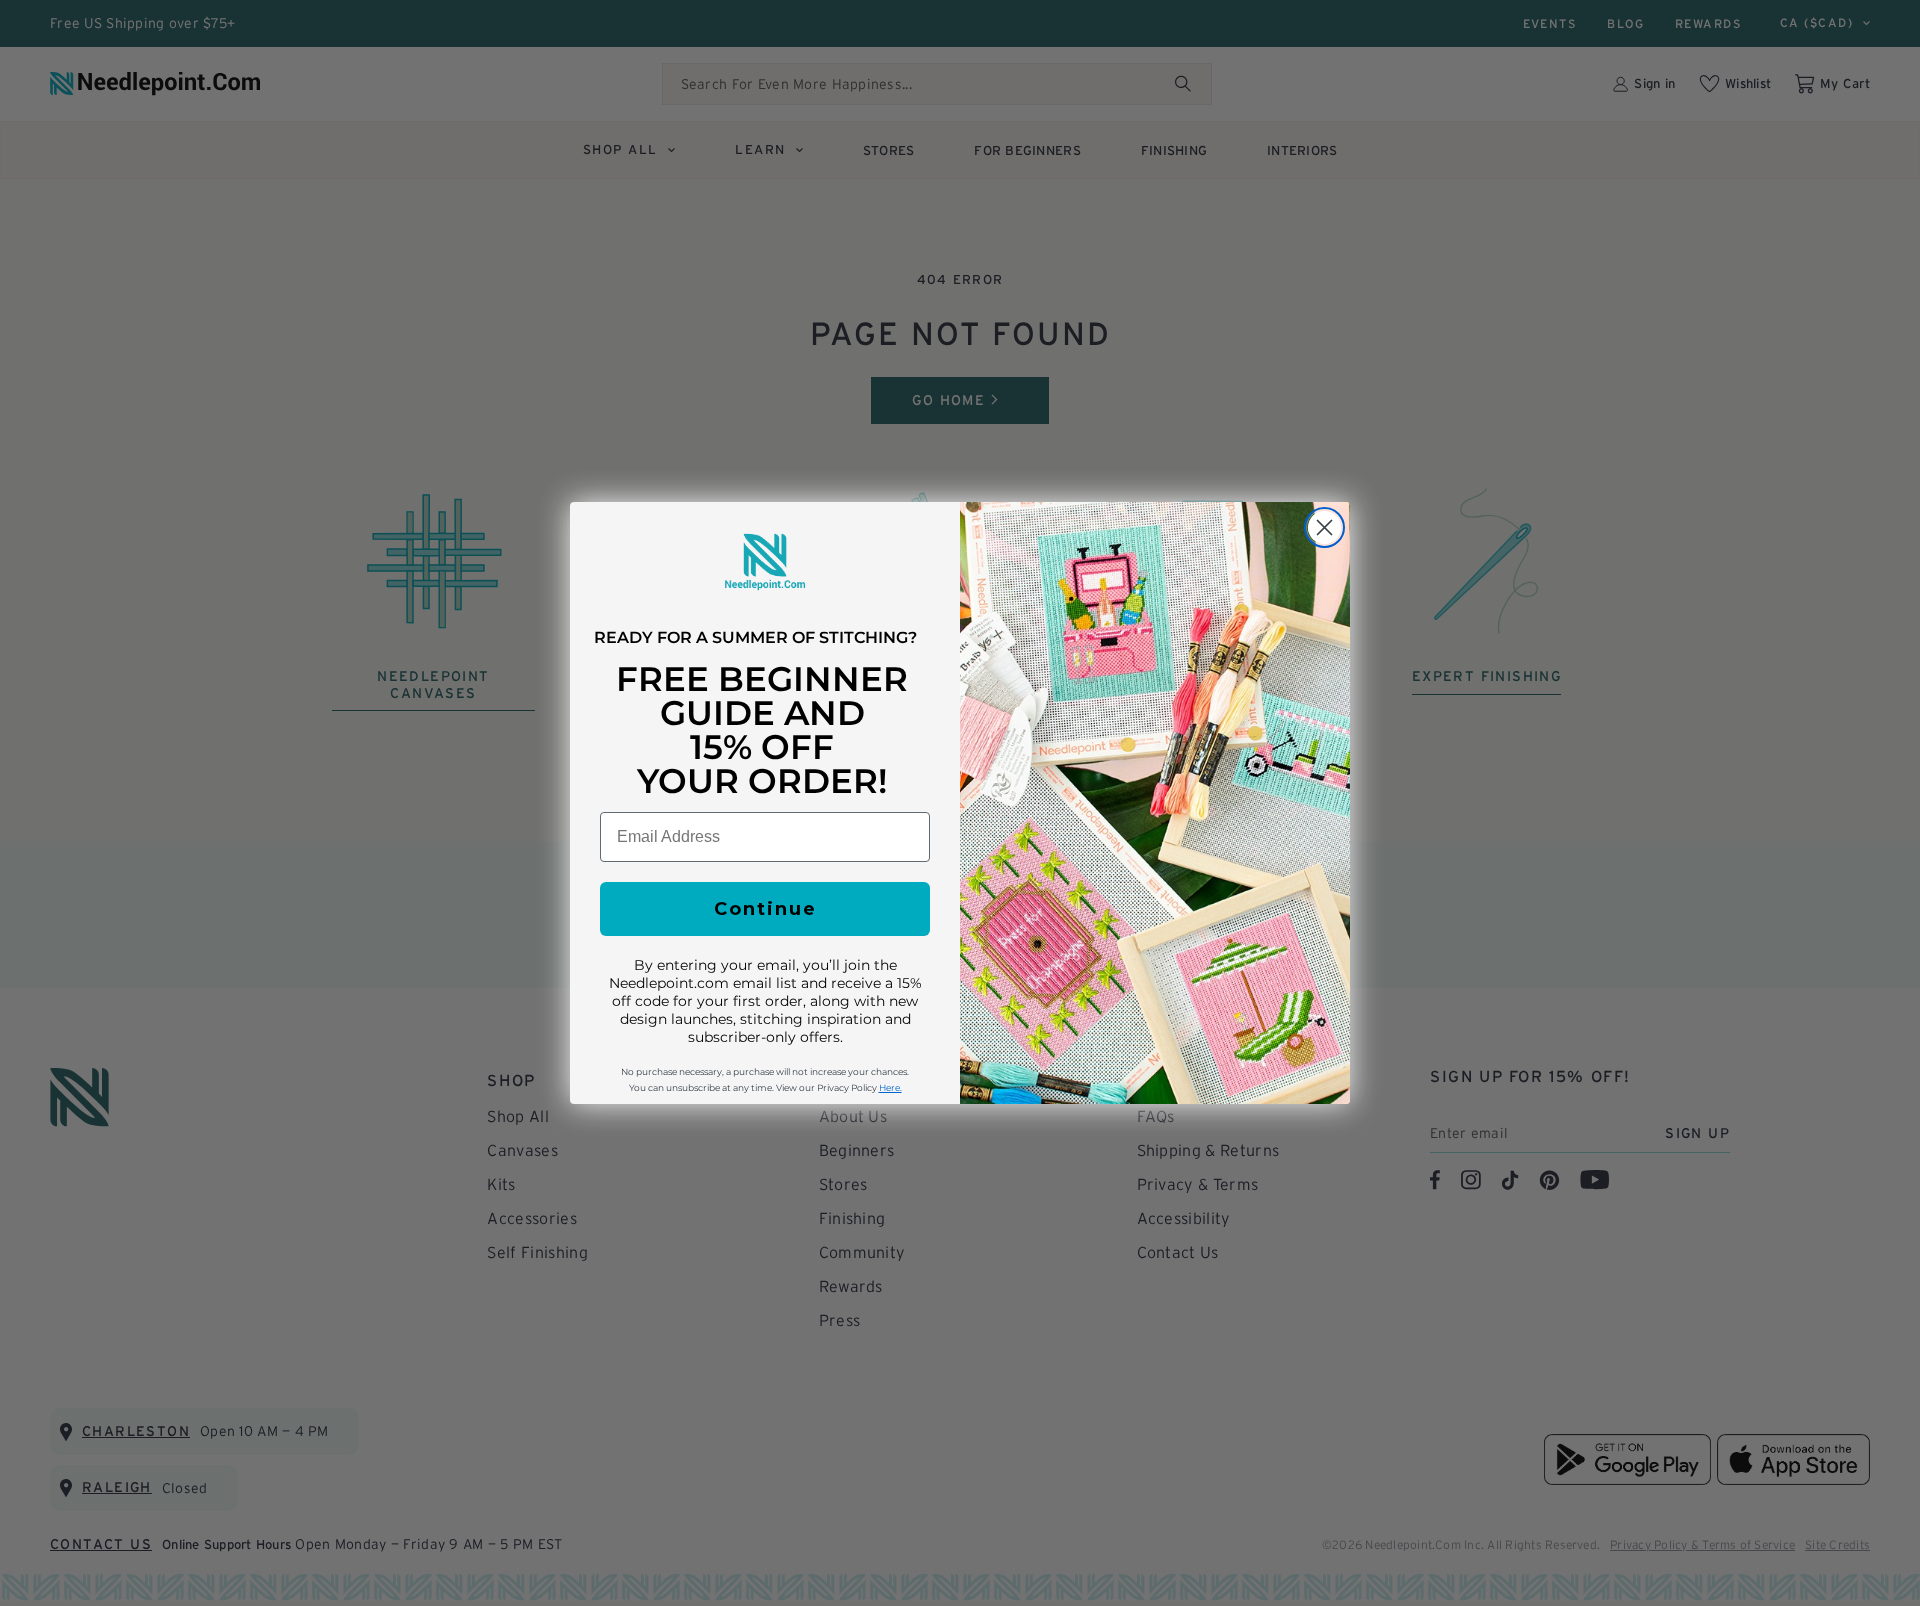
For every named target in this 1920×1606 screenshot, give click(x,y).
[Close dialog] (1324, 527)
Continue (765, 909)
